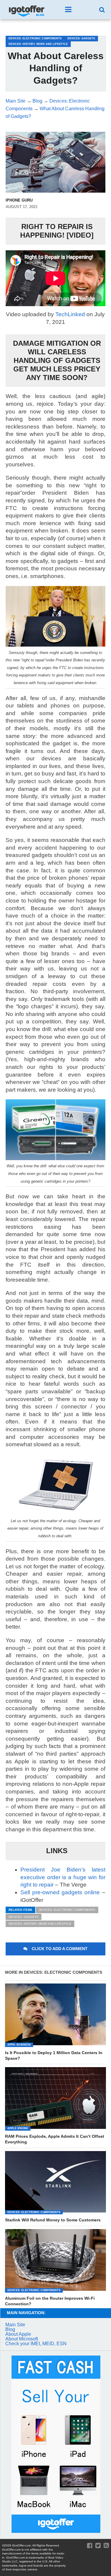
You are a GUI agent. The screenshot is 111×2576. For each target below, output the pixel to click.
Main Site (15, 2325)
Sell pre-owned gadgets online (60, 1892)
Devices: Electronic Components (67, 1910)
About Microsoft (22, 2339)
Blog (10, 2329)
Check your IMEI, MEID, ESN (36, 2344)
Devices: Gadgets (24, 1917)
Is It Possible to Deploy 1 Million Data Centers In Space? (54, 2055)
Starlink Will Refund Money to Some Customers (53, 2220)
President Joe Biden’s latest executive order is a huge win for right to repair (63, 1877)
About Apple (18, 2334)
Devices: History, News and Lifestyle (40, 1924)
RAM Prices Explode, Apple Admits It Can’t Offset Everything (55, 2139)
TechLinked (70, 314)
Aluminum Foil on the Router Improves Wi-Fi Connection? (50, 2301)
